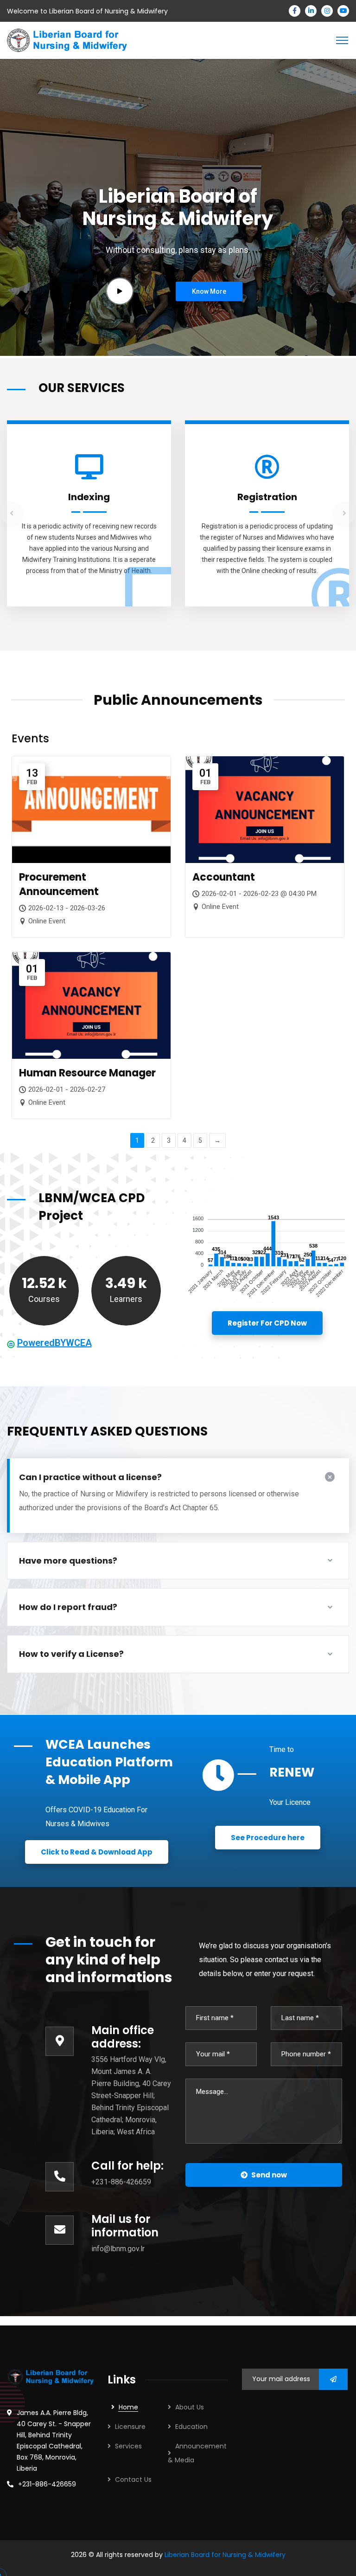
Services (128, 2446)
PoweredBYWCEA (54, 1343)
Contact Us (133, 2479)
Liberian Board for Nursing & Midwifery (225, 2555)
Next (344, 513)
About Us (190, 2407)
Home (128, 2407)
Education (191, 2427)
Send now (269, 2175)
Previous (12, 513)
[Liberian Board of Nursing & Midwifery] (67, 40)
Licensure (130, 2427)
